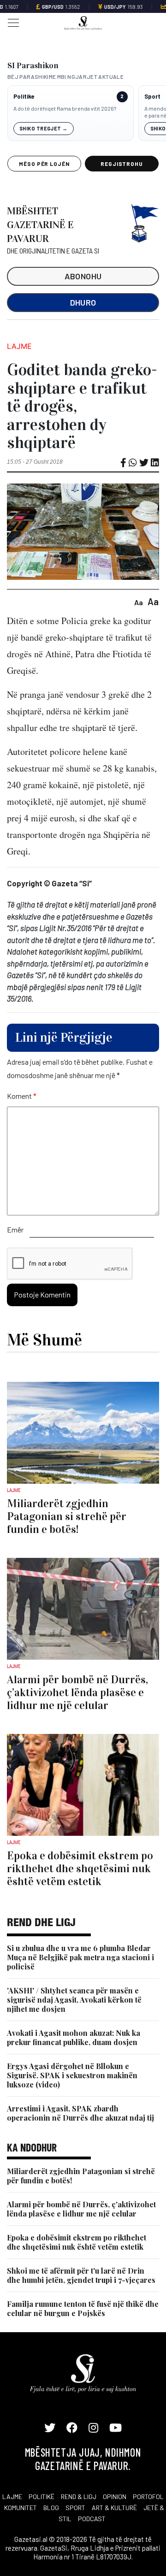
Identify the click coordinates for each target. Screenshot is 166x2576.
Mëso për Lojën (44, 164)
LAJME (12, 2496)
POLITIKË (41, 2496)
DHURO (83, 302)
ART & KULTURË (114, 2508)
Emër (15, 1229)
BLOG (51, 2508)
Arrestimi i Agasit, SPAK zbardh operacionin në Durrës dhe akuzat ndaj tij (80, 2113)
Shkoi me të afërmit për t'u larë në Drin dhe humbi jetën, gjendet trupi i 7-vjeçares (81, 2275)
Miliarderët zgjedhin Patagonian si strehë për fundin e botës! (81, 2176)
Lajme (19, 346)
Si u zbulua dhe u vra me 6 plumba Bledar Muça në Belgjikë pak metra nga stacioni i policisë (80, 1957)
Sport (152, 97)
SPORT (75, 2508)
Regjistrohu (122, 164)
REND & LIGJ (79, 2496)
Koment (22, 1096)
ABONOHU (83, 276)
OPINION (115, 2496)
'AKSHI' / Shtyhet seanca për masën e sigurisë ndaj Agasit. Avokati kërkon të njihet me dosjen (74, 2000)
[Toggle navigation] (11, 22)
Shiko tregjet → (44, 128)
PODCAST (92, 2519)
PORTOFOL (148, 2496)
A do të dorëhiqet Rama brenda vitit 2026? (65, 108)
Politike (24, 97)
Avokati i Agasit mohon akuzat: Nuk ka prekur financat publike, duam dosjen (74, 2037)
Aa (139, 602)
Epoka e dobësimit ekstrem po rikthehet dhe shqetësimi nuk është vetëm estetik (77, 2242)
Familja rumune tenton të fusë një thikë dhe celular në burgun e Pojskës (83, 2308)
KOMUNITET (21, 2508)
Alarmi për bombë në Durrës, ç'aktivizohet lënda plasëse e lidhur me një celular (81, 2209)
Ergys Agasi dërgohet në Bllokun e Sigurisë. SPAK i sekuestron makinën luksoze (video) (72, 2075)
